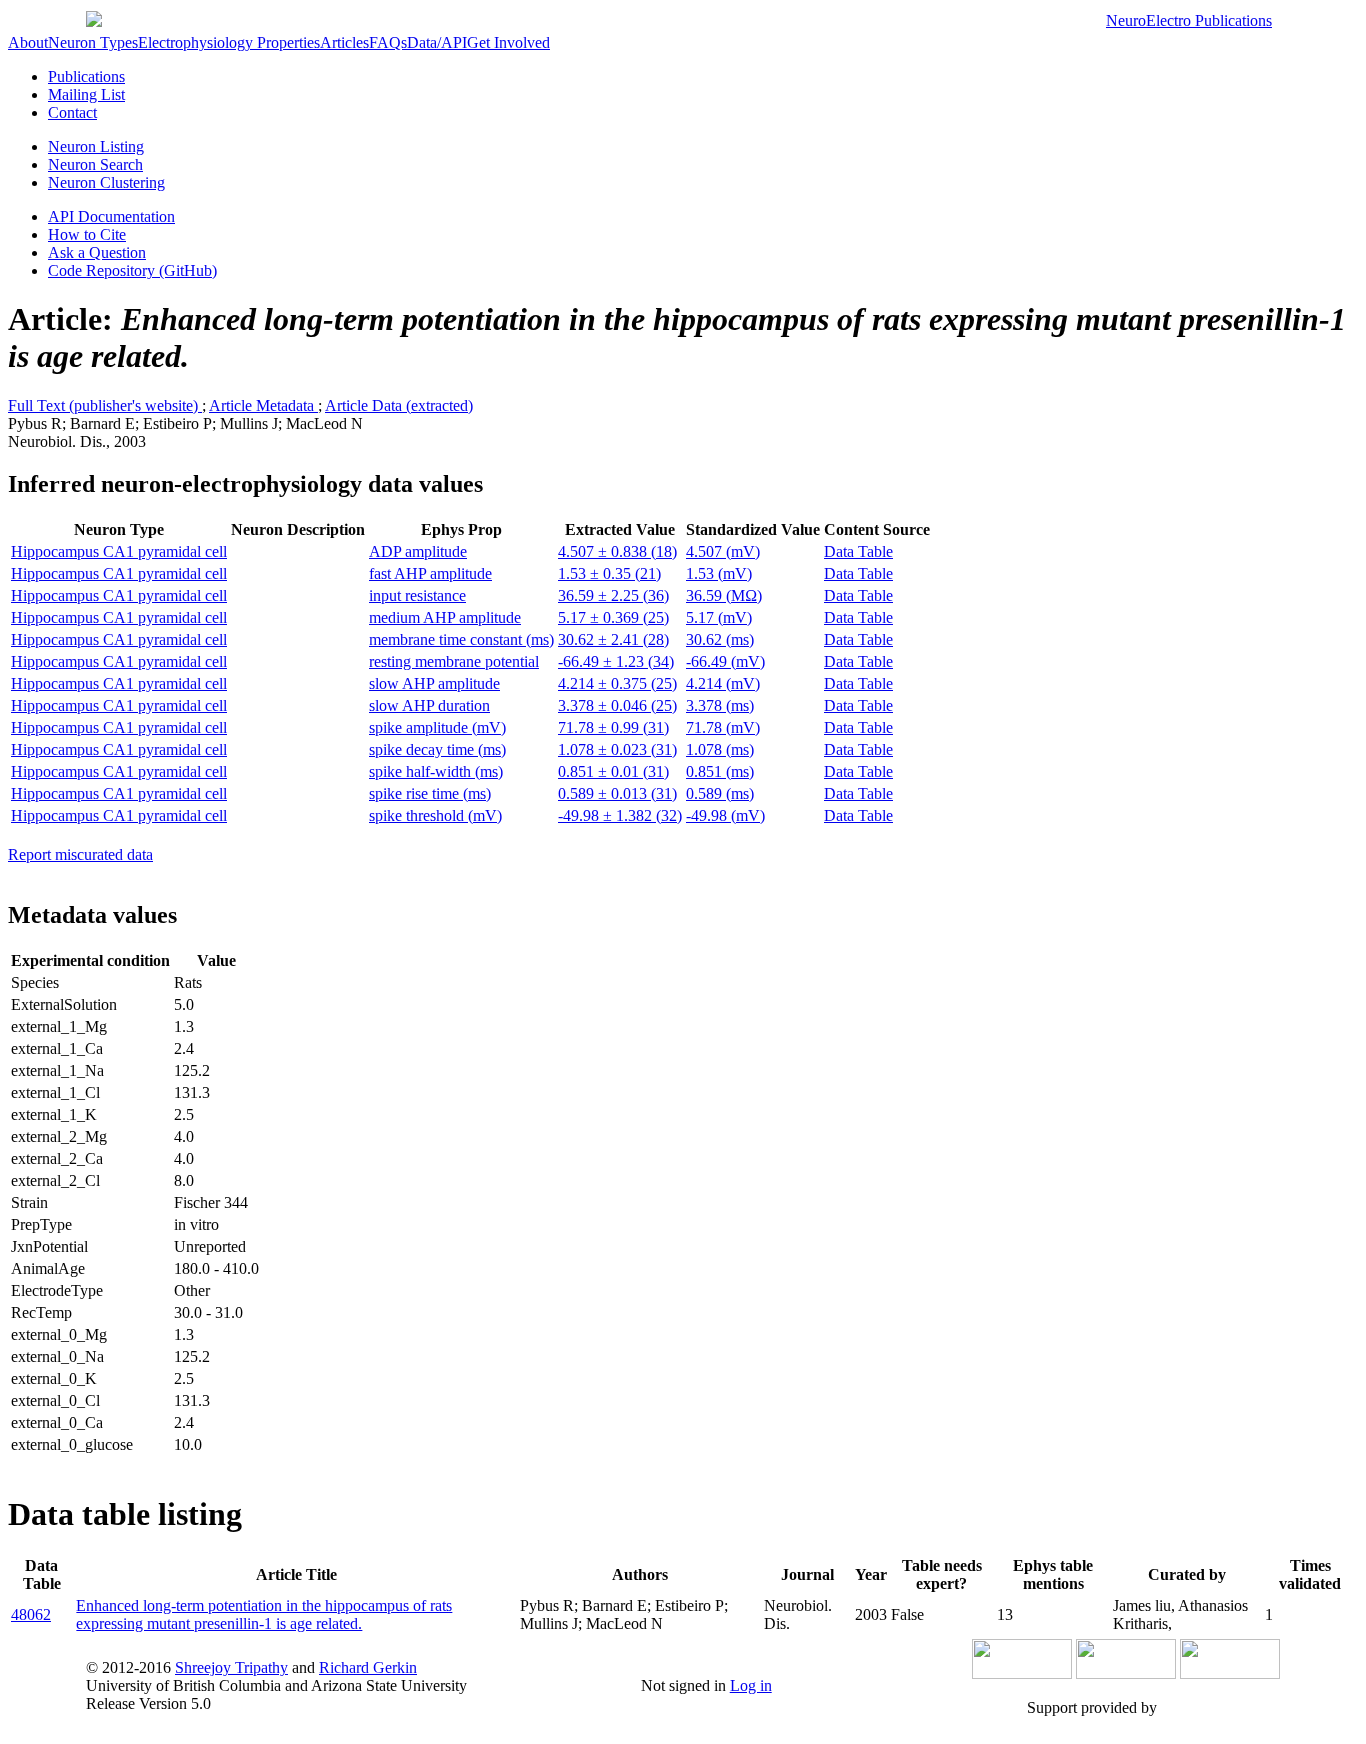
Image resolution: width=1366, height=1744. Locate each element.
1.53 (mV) (719, 573)
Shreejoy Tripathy (231, 1667)
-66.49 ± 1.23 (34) (616, 661)
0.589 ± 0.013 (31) (617, 793)
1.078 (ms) (720, 749)
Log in (751, 1685)
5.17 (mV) (719, 617)
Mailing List (86, 94)
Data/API (437, 42)
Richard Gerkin (368, 1667)
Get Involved (508, 42)
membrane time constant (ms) (461, 639)
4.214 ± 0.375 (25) (617, 683)
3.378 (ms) (720, 705)
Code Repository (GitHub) (132, 270)
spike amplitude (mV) (437, 727)
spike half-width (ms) (436, 771)
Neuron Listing (96, 146)
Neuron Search (95, 164)
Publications (86, 76)
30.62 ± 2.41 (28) (613, 639)
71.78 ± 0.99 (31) (613, 727)
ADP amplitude (418, 551)
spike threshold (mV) (435, 815)
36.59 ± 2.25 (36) (613, 595)
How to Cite (87, 234)
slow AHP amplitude (434, 683)
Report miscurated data (80, 854)
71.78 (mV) (723, 727)
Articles (344, 42)
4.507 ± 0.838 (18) (617, 551)
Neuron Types (93, 42)
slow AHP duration (429, 705)
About (28, 42)
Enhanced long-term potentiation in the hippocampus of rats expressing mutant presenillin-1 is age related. (264, 1614)
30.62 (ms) (720, 639)
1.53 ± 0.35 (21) (609, 573)
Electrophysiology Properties (229, 42)
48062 (31, 1614)
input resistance (417, 595)
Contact (72, 112)
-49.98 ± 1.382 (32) (620, 815)
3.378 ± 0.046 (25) (617, 705)
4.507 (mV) (723, 551)
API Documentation (111, 216)
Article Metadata (263, 405)
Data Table (858, 551)
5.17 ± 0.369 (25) (613, 617)
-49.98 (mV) (725, 815)
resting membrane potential (454, 661)
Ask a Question (97, 252)
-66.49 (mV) (725, 661)
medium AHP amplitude (445, 617)
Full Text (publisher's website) (105, 405)
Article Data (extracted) (399, 405)
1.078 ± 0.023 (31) (617, 749)
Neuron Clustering (106, 182)
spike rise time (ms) (430, 793)
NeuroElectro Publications (1189, 20)
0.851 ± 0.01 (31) (613, 771)
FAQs (388, 42)
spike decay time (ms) (437, 749)
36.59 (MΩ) (724, 595)
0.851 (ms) (720, 771)
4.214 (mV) (723, 683)
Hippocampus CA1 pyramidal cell (119, 551)
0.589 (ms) (720, 793)
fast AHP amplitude (430, 573)
